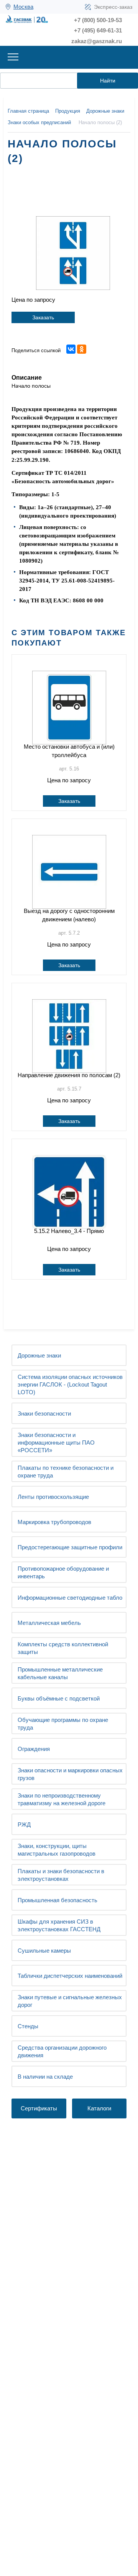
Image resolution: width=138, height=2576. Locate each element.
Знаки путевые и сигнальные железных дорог (70, 2001)
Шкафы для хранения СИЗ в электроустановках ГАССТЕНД (59, 1925)
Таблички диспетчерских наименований (70, 1976)
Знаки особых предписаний (39, 122)
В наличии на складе (45, 2077)
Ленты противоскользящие (53, 1497)
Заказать (43, 317)
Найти (108, 81)
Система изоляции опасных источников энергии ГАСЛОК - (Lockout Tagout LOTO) (70, 1384)
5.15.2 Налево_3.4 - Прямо (69, 1231)
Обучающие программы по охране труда (63, 1724)
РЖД (24, 1824)
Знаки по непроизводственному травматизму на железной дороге (62, 1799)
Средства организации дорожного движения (62, 2051)
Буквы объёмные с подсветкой (59, 1698)
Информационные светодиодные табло (70, 1598)
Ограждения (34, 1749)
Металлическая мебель (49, 1623)
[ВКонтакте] (71, 349)
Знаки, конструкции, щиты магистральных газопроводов (57, 1850)
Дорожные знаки (39, 1355)
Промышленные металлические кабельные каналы (60, 1673)
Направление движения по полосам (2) (69, 1075)
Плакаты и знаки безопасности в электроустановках (61, 1875)
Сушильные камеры (44, 1951)
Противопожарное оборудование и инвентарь (63, 1572)
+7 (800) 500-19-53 (98, 20)
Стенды (28, 2026)
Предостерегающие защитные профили (70, 1547)
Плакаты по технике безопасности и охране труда (66, 1472)
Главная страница (28, 111)
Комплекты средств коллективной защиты (63, 1648)
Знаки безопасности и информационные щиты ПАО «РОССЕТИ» (56, 1443)
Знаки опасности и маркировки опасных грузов (70, 1774)
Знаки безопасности (44, 1413)
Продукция (68, 111)
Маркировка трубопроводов (54, 1522)
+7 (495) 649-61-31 (98, 30)
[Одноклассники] (82, 349)
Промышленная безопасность (58, 1900)
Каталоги (99, 2108)
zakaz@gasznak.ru (97, 41)
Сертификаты (39, 2108)
